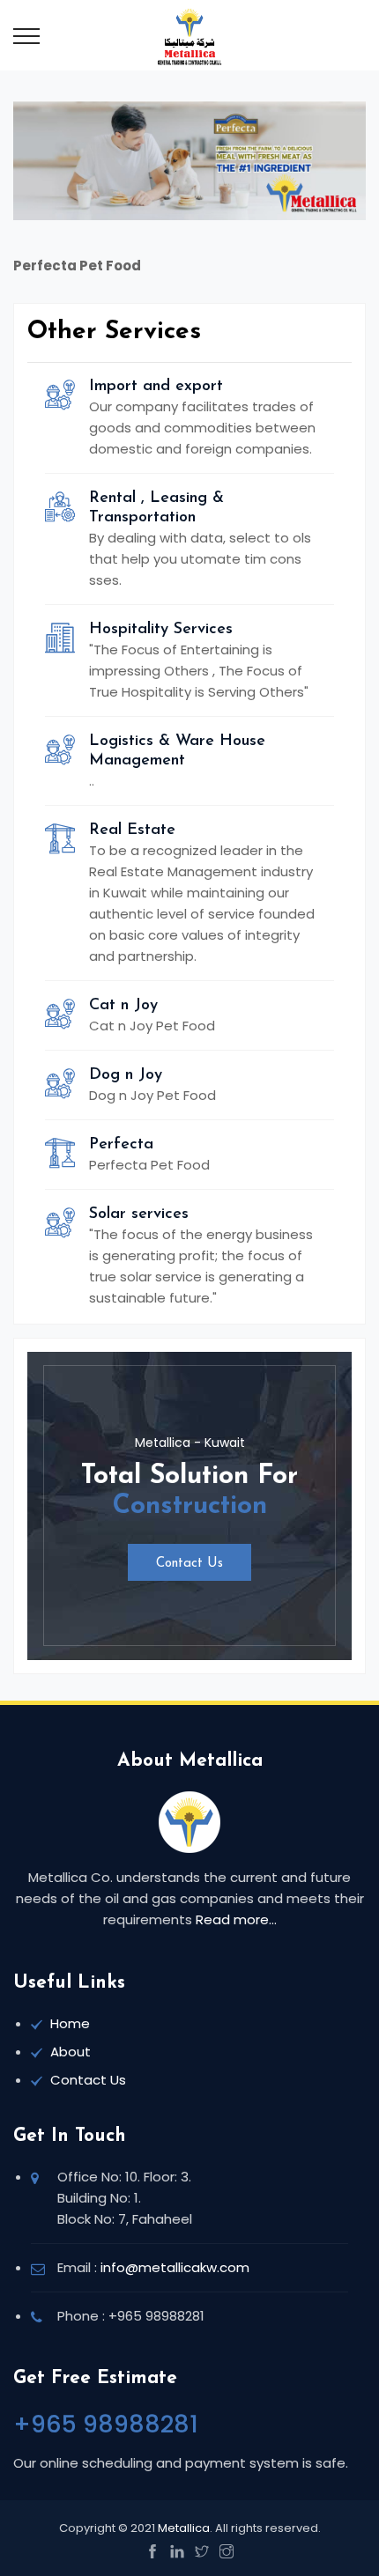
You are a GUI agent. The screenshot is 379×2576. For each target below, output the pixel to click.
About (71, 2052)
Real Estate (132, 830)
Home (70, 2023)
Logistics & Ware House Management (177, 751)
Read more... (236, 1919)
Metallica (184, 2528)
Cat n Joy (123, 1006)
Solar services (139, 1214)
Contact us (189, 1564)
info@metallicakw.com (175, 2267)
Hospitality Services (161, 630)
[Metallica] (190, 35)
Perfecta (121, 1145)
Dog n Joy (126, 1075)
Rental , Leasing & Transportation (156, 508)
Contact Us (88, 2080)
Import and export (156, 387)
